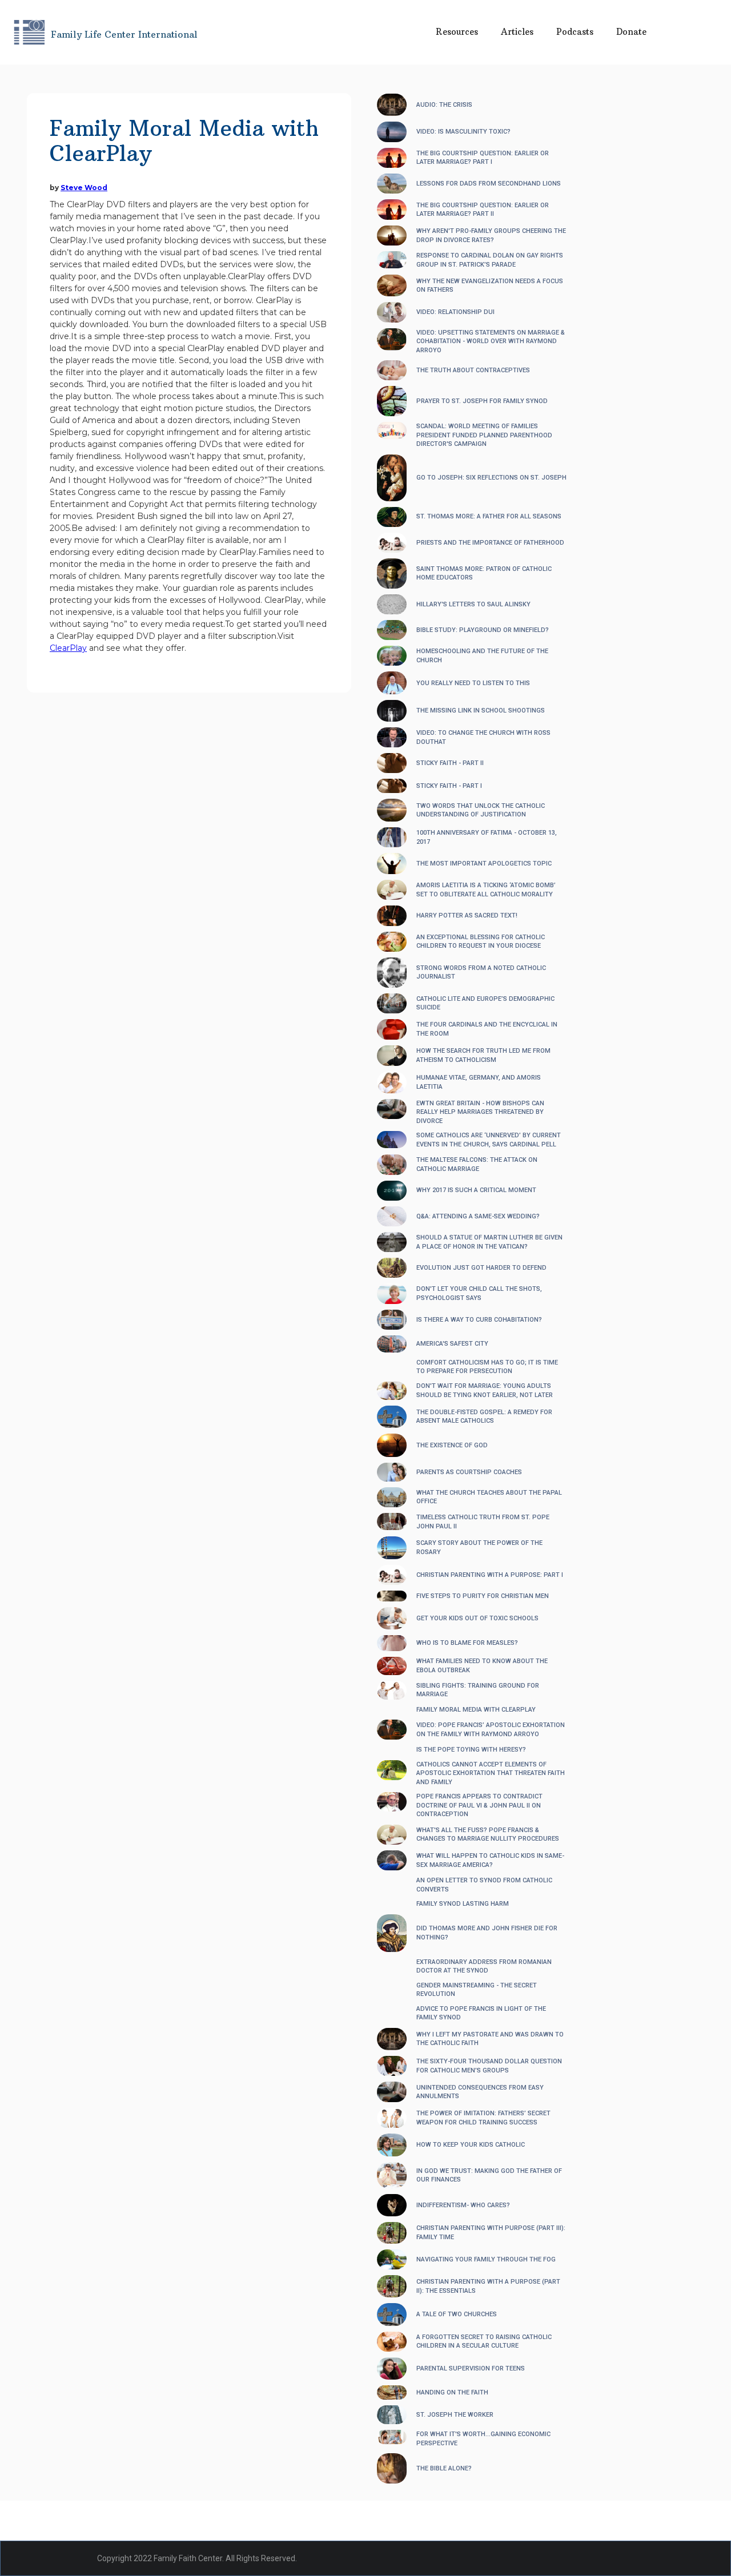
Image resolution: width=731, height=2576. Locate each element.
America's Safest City (452, 1344)
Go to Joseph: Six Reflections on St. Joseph (491, 478)
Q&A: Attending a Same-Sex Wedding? (478, 1216)
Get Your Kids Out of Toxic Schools (477, 1618)
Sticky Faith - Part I (449, 786)
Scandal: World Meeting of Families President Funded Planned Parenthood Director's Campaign (484, 435)
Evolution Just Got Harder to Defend (481, 1268)
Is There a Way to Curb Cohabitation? (479, 1320)
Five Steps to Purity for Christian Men (483, 1596)
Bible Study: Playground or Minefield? (483, 630)
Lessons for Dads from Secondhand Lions (489, 184)
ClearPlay (68, 648)
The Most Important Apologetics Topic (484, 864)
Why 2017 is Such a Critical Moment (476, 1190)
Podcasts (575, 32)
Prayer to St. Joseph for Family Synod (482, 401)
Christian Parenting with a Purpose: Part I (490, 1575)
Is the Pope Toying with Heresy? (471, 1750)
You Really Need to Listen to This (473, 683)
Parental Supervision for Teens (471, 2368)
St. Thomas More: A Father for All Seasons (489, 516)
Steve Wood (84, 188)
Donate (631, 32)
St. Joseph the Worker (455, 2415)
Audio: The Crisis (444, 105)
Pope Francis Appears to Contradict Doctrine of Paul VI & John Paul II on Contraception (479, 1805)
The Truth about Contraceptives (473, 370)
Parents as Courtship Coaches (469, 1472)
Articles (517, 32)
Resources (457, 32)
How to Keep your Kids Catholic (471, 2145)
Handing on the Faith (452, 2392)
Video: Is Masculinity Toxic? (463, 132)
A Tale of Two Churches (457, 2314)
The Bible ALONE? (444, 2468)
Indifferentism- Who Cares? (463, 2205)
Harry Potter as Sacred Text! (467, 915)
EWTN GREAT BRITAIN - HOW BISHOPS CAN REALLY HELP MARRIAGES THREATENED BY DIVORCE (480, 1112)
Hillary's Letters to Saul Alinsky (473, 604)
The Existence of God (452, 1445)
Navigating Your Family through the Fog (486, 2259)
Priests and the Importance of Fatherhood (490, 543)
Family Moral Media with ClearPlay (476, 1710)
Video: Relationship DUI (455, 312)
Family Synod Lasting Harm (463, 1904)
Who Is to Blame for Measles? (467, 1643)
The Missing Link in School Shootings (481, 711)
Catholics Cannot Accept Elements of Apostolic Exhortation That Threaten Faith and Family (491, 1773)
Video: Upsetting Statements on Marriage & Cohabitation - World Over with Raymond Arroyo (491, 341)
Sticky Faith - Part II (450, 763)
